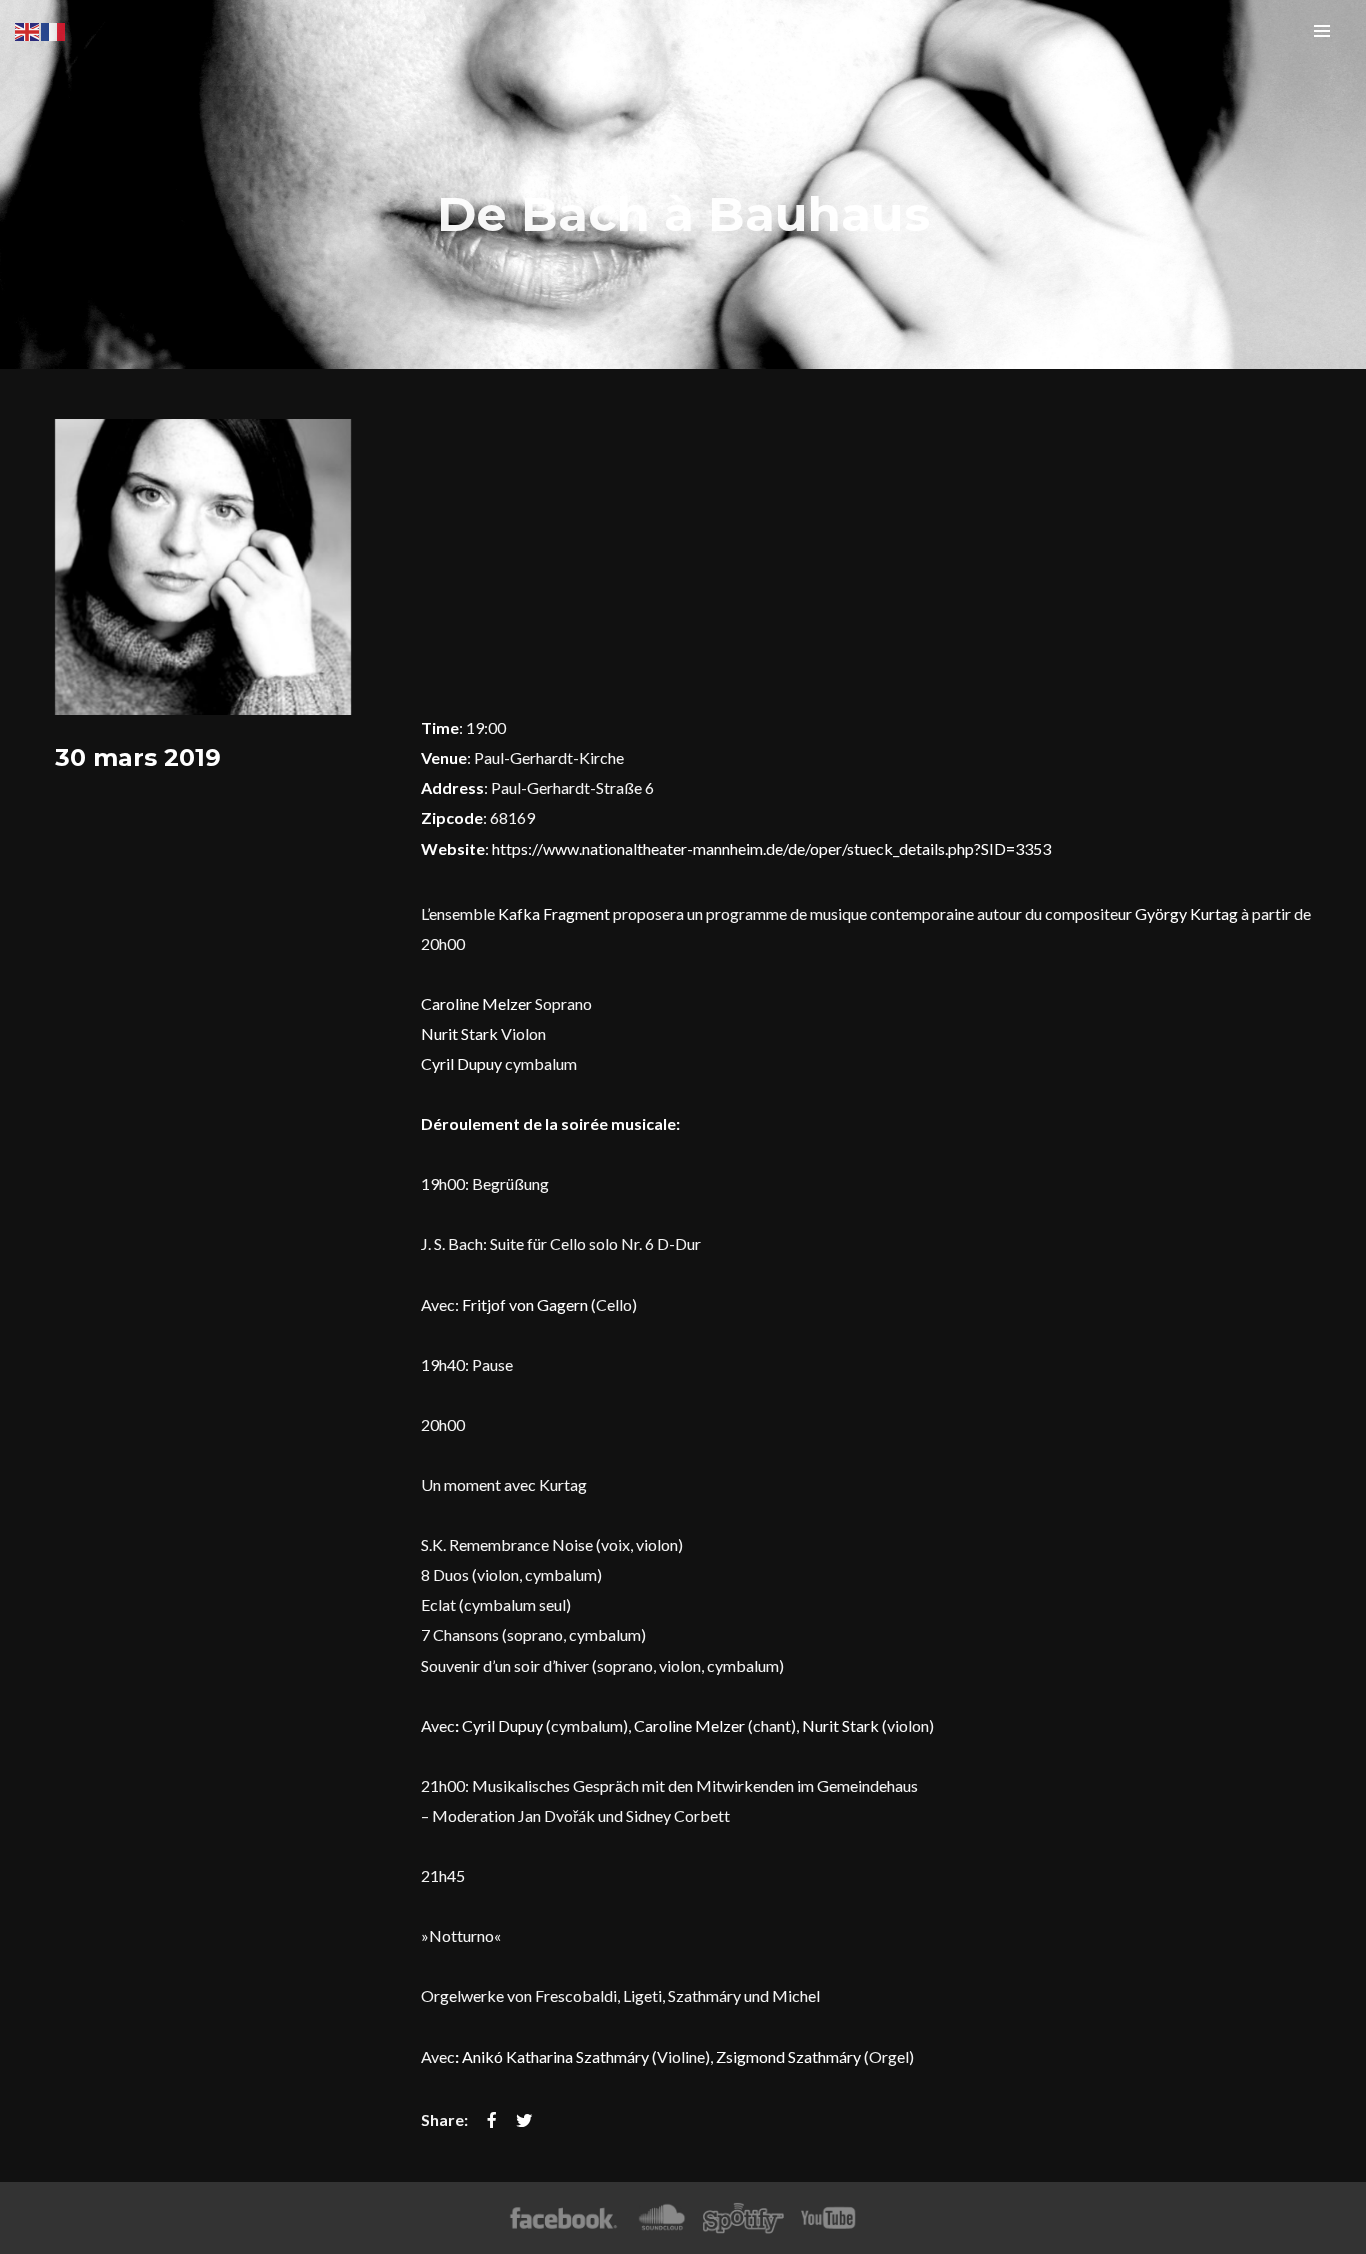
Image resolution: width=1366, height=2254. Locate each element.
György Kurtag (1186, 913)
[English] (28, 29)
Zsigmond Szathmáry (788, 2056)
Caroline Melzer (476, 1003)
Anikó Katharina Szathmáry (555, 2056)
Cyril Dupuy (461, 1063)
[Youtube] (829, 2218)
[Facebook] (563, 2218)
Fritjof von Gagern (525, 1304)
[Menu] (1322, 30)
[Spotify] (743, 2218)
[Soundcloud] (661, 2218)
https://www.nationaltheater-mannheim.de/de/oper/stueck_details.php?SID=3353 (771, 848)
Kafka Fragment (554, 913)
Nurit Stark (459, 1033)
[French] (54, 29)
